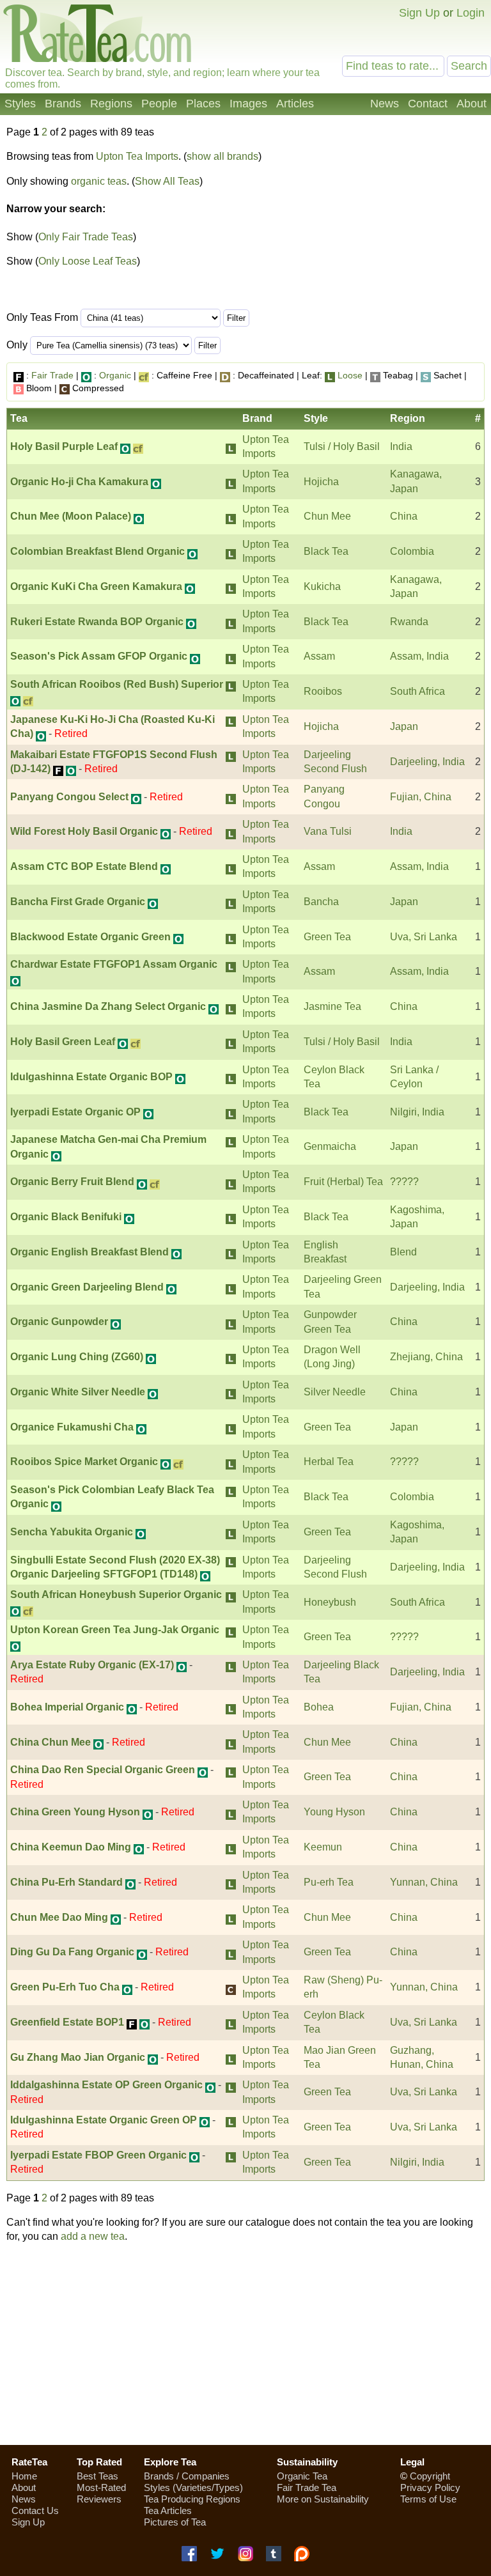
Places (203, 104)
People (159, 104)
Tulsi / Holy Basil (342, 446)
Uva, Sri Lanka (424, 937)
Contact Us (35, 2510)
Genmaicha (330, 1146)
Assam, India (419, 656)
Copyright (430, 2476)
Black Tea (326, 551)
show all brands (222, 156)
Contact (428, 104)
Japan (404, 726)
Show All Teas (167, 181)
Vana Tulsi (328, 831)
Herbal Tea (329, 1462)
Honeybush (330, 1602)
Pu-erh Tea (329, 1882)
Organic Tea (302, 2476)
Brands (63, 104)
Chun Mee (327, 516)
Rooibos (323, 691)
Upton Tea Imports (137, 156)
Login (471, 13)
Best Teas (97, 2476)
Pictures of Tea (175, 2522)
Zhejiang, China (426, 1357)
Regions (111, 104)
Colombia (412, 551)
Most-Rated (101, 2487)
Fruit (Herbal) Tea (343, 1182)
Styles (20, 104)
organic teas (99, 181)
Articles (295, 104)
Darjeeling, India (427, 762)
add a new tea (93, 2236)
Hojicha (321, 482)
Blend (403, 1252)
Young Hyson (334, 1812)
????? (404, 1182)
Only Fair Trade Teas (86, 237)
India (401, 446)
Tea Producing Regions (192, 2499)
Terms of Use (428, 2499)
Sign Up (419, 13)
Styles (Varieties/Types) (193, 2487)
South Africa (417, 691)
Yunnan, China (424, 1882)
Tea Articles (168, 2510)
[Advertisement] (245, 2344)
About (472, 104)
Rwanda (409, 622)
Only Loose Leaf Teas (88, 261)
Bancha (321, 902)
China (404, 516)
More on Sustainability (323, 2499)
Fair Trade (52, 375)
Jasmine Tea (332, 1006)
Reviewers (99, 2499)
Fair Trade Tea (307, 2487)
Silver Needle (335, 1392)
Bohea (319, 1707)
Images (248, 104)
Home (24, 2476)
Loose (350, 375)
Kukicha (322, 586)
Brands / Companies (187, 2476)
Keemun (323, 1847)
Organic (115, 375)
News (385, 104)
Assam (319, 656)
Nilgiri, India (417, 1112)
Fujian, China (421, 797)
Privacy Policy (430, 2487)
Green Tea (327, 937)
